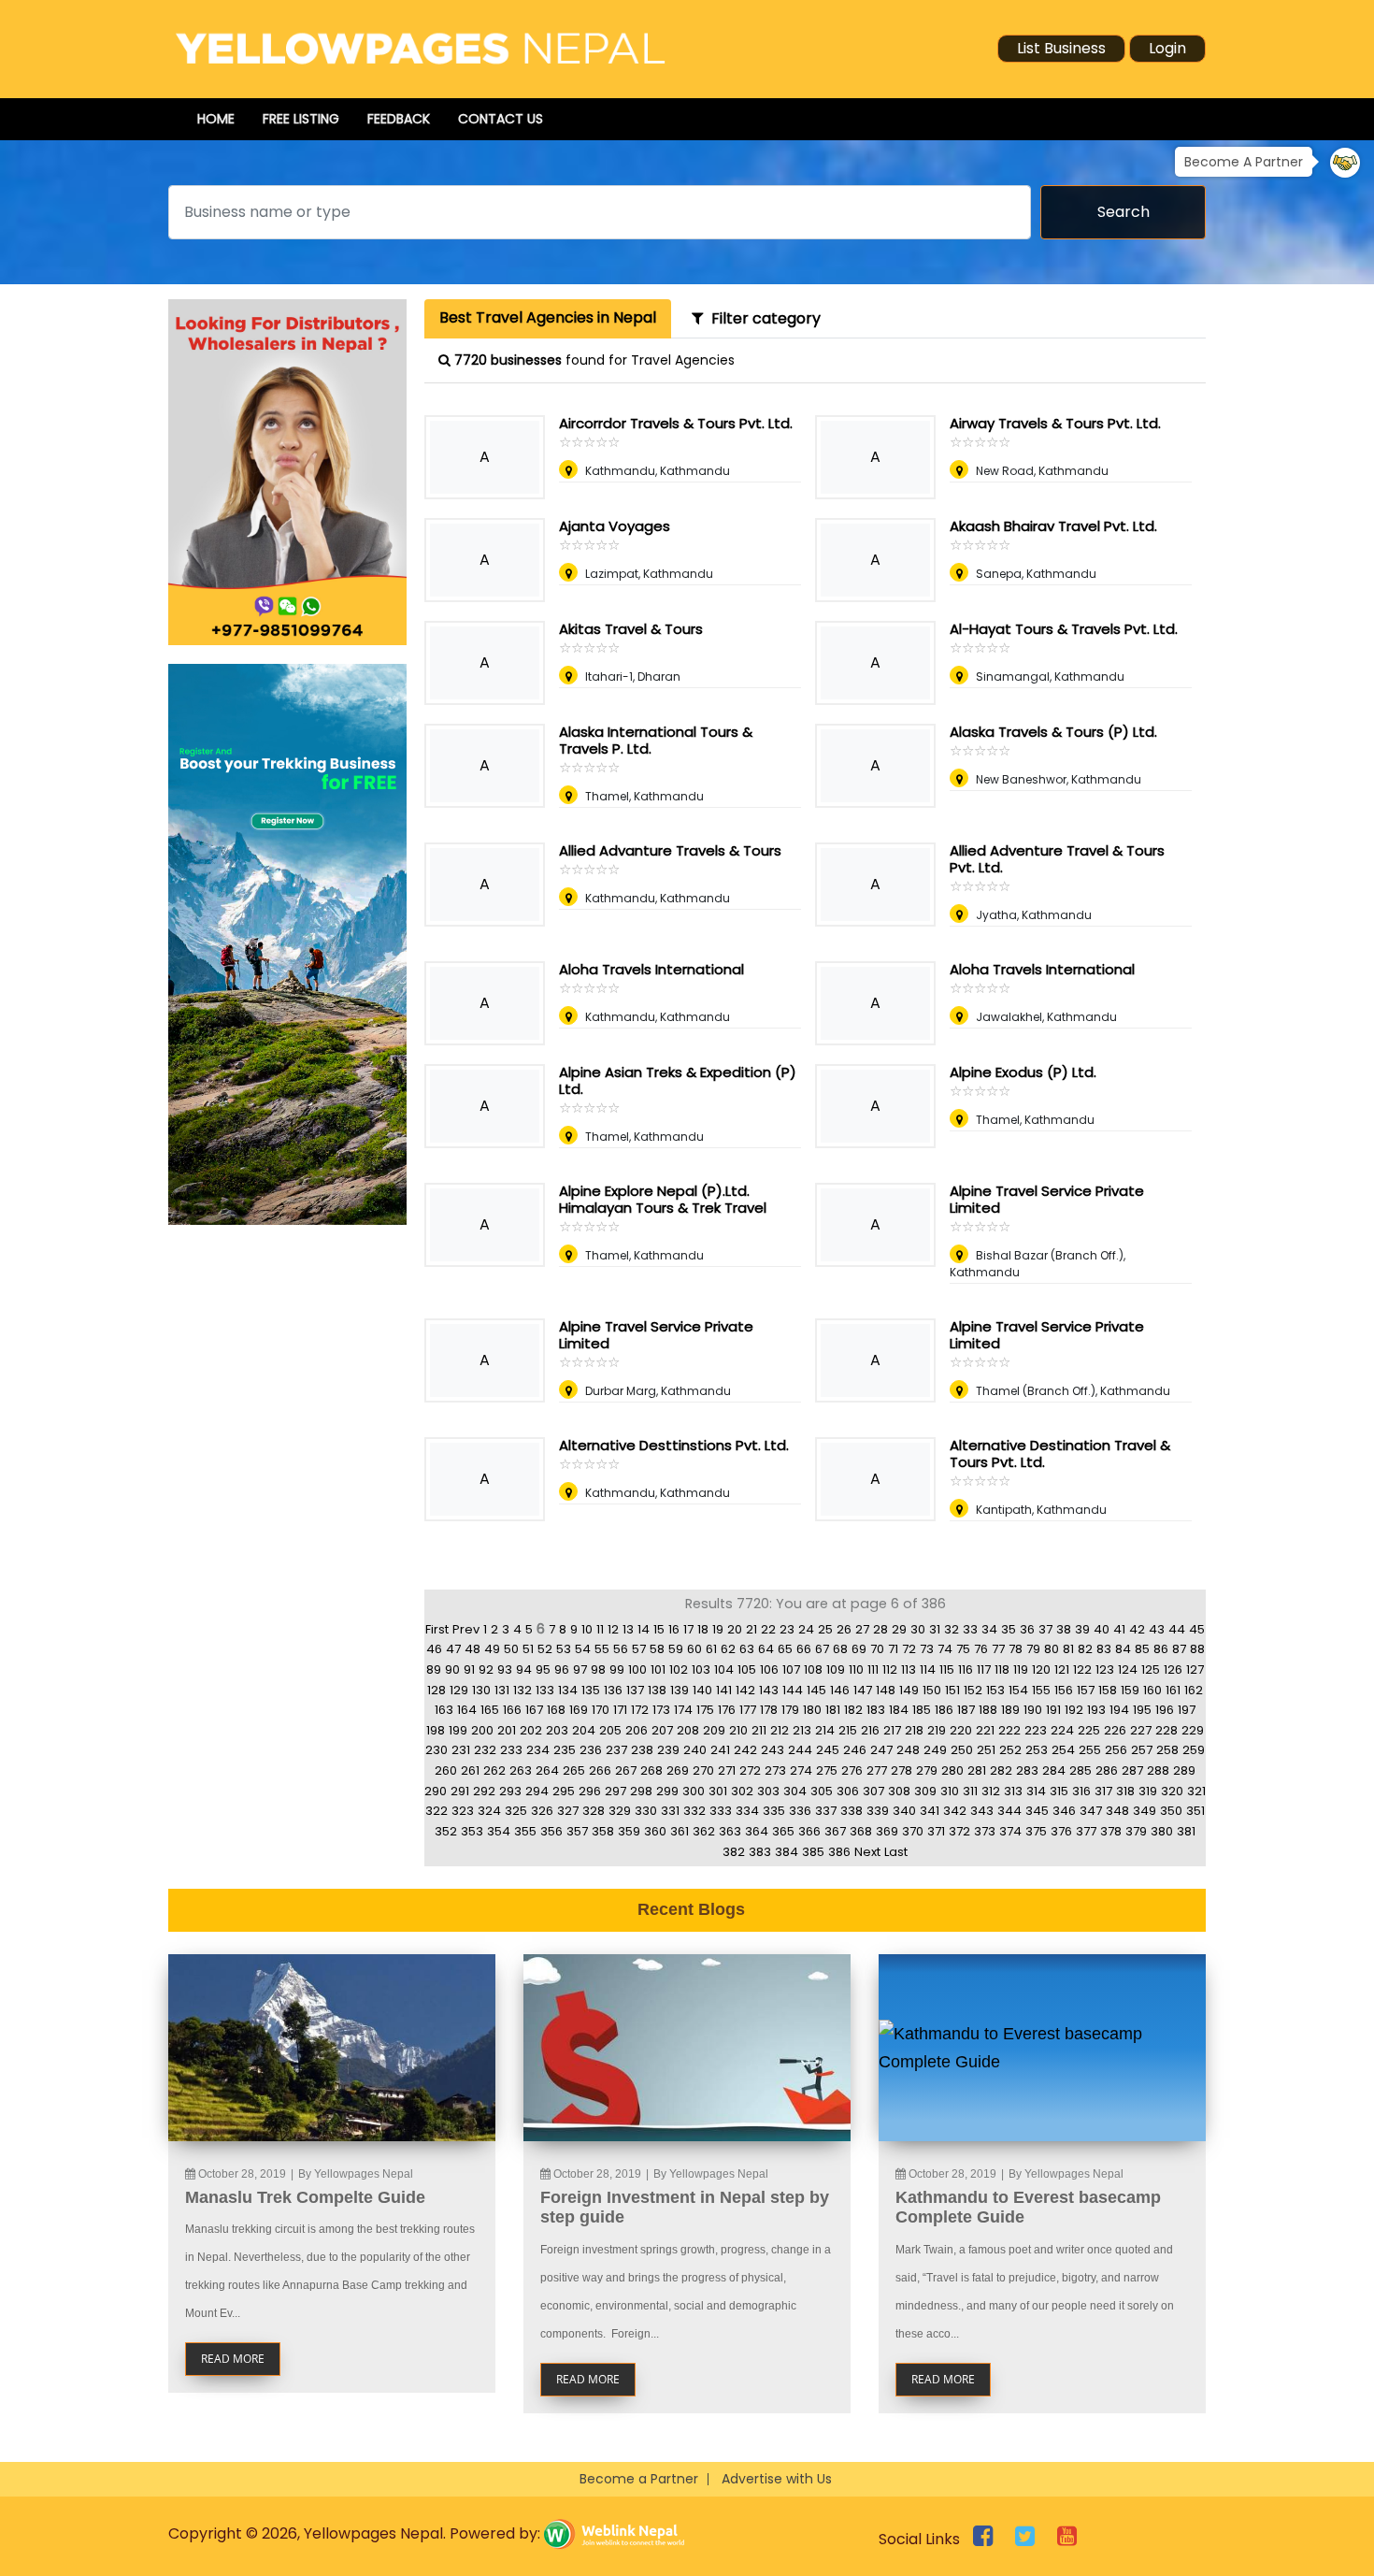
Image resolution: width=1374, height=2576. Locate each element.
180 (812, 1710)
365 (783, 1831)
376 (1061, 1831)
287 (1132, 1770)
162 (1194, 1690)
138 (657, 1690)
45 (1197, 1629)
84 (1123, 1649)
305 (822, 1791)
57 (639, 1649)
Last (896, 1852)
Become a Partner (639, 2479)
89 (434, 1669)
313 (1013, 1791)
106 (769, 1669)
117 (984, 1669)
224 (1062, 1730)
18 (703, 1629)
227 (1141, 1730)
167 (534, 1710)
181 (833, 1710)
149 (909, 1690)
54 (583, 1649)
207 (662, 1730)
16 (674, 1629)
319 (1148, 1791)
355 (525, 1831)
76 (981, 1649)
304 (795, 1791)
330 (646, 1811)
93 (505, 1669)
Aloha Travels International (651, 969)
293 (510, 1791)
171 (620, 1710)
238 (642, 1750)
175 (705, 1710)
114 (928, 1669)
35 (1009, 1629)
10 (587, 1629)
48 (472, 1649)
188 (988, 1710)
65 (785, 1649)
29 (899, 1629)
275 (827, 1770)
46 (434, 1649)
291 (460, 1791)
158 (1108, 1690)
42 (1137, 1629)
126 (1173, 1669)
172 (640, 1710)
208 (688, 1730)
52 (545, 1649)
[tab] (548, 319)
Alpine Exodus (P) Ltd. (1023, 1072)
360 (655, 1831)
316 (1081, 1791)
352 (446, 1831)
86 (1161, 1649)
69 (859, 1649)
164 (467, 1710)
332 (694, 1811)
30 (918, 1629)
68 (840, 1649)
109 (836, 1669)
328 (594, 1811)
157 (1086, 1690)
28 (880, 1629)
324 (489, 1811)
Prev (466, 1629)
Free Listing (301, 119)
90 (452, 1669)
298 (641, 1791)
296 (590, 1791)
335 (774, 1811)
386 (839, 1852)
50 (511, 1649)
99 (617, 1669)
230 (437, 1750)
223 (1036, 1730)
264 (547, 1770)
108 (813, 1669)
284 (1054, 1770)
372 (959, 1831)
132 (522, 1690)
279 (927, 1770)
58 (657, 1649)
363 (730, 1831)
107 (791, 1669)
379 (1136, 1831)
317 (1103, 1791)
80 (1052, 1649)
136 (613, 1690)
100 (637, 1669)
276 (852, 1770)
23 (787, 1629)
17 (688, 1629)
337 (826, 1811)
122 (1082, 1669)
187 (966, 1710)
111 (873, 1669)
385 (813, 1852)
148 (886, 1690)
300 (694, 1791)
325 (516, 1811)
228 (1166, 1730)
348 (1117, 1811)
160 (1152, 1690)
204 (584, 1730)
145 (816, 1690)
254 (1063, 1750)
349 (1145, 1811)
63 (747, 1649)
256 (1116, 1750)
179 (790, 1710)
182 (853, 1710)
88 (1197, 1649)
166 (512, 1710)
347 (1091, 1811)
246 (855, 1750)
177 (748, 1710)
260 (446, 1770)
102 (679, 1669)
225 (1089, 1730)
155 (1041, 1690)
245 (828, 1750)
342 (955, 1811)
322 (437, 1811)
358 (603, 1831)
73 (927, 1649)
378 (1111, 1831)
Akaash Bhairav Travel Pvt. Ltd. (1053, 526)
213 (802, 1730)
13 (628, 1629)
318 (1125, 1791)
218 (914, 1730)
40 (1102, 1629)
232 (485, 1750)
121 (1062, 1669)
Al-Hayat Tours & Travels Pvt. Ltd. (1064, 629)
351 (1195, 1811)
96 (562, 1669)
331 (670, 1811)
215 (848, 1730)
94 (524, 1669)
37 (1045, 1629)
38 (1064, 1629)
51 (528, 1649)
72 (909, 1649)
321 (1196, 1791)
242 (745, 1750)
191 (1053, 1710)
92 (486, 1669)
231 (461, 1750)
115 (947, 1669)
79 (1033, 1649)
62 (728, 1649)
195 (1142, 1710)
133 (545, 1690)
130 (481, 1690)
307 (873, 1791)
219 (937, 1730)
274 (801, 1770)
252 (1010, 1750)
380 (1162, 1831)
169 (579, 1710)
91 (469, 1669)
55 (602, 1649)
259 (1194, 1750)
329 (620, 1811)
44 (1177, 1629)
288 (1158, 1770)
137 (635, 1690)
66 (804, 1649)
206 (637, 1730)
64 (766, 1649)
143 (769, 1690)
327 (568, 1811)
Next (867, 1852)
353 (472, 1831)
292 (484, 1791)
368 (861, 1831)
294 (537, 1791)
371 (936, 1831)
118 (1002, 1669)
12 (613, 1629)
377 (1086, 1831)
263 (521, 1770)
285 (1081, 1770)
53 (564, 1649)
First (437, 1629)
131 (502, 1690)
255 (1090, 1750)
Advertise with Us (777, 2479)
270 (703, 1770)
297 (615, 1791)
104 (724, 1669)
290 (436, 1791)
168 (556, 1710)
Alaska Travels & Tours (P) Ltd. (1053, 732)
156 (1064, 1690)
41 (1119, 1629)
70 (877, 1649)
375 (1036, 1831)
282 (1001, 1770)
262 (494, 1770)
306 (848, 1791)
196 (1165, 1710)
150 (932, 1690)
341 (930, 1811)
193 (1096, 1710)
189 (1010, 1710)
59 (676, 1649)
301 (718, 1791)
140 (702, 1690)
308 (899, 1791)
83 (1104, 1649)
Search (1124, 212)
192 (1074, 1710)
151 (952, 1690)
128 (437, 1690)
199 (458, 1730)
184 (899, 1710)
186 (944, 1710)
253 (1037, 1750)
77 (998, 1649)
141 (724, 1690)
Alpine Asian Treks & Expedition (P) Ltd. (678, 1080)
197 (1187, 1710)
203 (557, 1730)
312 (991, 1791)
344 (1009, 1811)
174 (683, 1710)
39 (1082, 1629)
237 (616, 1750)
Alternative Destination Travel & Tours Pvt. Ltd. (1060, 1453)
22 (768, 1629)
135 (591, 1690)
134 (568, 1690)
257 (1142, 1750)
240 (695, 1750)
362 (704, 1831)
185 (922, 1710)
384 (787, 1852)
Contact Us (501, 119)
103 (701, 1669)
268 (651, 1770)
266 (600, 1770)
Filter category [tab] (762, 318)
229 (1193, 1730)
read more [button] (233, 2359)
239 (668, 1750)
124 (1128, 1669)
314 (1036, 1791)
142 (745, 1690)
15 (659, 1629)
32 (952, 1629)
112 (890, 1669)
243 (773, 1750)
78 (1016, 1649)
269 (678, 1770)
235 (565, 1750)
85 (1142, 1649)
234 (538, 1750)
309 (925, 1791)
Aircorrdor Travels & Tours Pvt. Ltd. (676, 423)
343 (982, 1811)
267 (626, 1770)
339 (878, 1811)
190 (1033, 1710)
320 (1172, 1791)
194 (1119, 1710)
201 (507, 1730)
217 (892, 1730)
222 (1009, 1730)
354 (499, 1831)
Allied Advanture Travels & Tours (670, 850)
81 (1068, 1649)
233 (511, 1750)
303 (768, 1791)
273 (775, 1770)
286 (1107, 1770)
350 (1171, 1811)
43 (1157, 1629)
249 (935, 1750)
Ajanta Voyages (615, 526)
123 (1105, 1669)
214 (825, 1730)
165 (490, 1710)
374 (1010, 1831)
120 (1041, 1669)
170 (601, 1710)
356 (551, 1831)
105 (747, 1669)
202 (531, 1730)
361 (680, 1831)
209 (714, 1730)
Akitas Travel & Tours (631, 629)
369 (887, 1831)
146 (840, 1690)
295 (564, 1791)
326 (542, 1811)
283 (1027, 1770)
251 (986, 1750)
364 (757, 1831)
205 (610, 1730)
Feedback (399, 119)
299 (667, 1791)
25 (825, 1629)
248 (908, 1750)
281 (977, 1770)
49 (492, 1649)
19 (718, 1629)
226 (1115, 1730)
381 (1186, 1831)
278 (902, 1770)
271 (727, 1770)
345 (1037, 1811)
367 (835, 1831)
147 (863, 1690)
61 (711, 1649)
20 (735, 1629)
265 (574, 1770)
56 (621, 1649)
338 (852, 1811)
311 (970, 1791)
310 (950, 1791)
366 (809, 1831)
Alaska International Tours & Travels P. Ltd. (656, 740)
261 (470, 1770)
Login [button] (1167, 48)
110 (856, 1669)
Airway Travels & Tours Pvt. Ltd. (1055, 423)
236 (591, 1750)
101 (658, 1669)
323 (463, 1811)
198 (436, 1730)
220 (961, 1730)
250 (962, 1750)
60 (694, 1649)
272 (750, 1770)
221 (985, 1730)
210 (738, 1730)
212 (780, 1730)
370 (913, 1831)
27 (862, 1629)
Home (216, 119)
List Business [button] (1061, 48)
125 (1151, 1669)
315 (1059, 1791)
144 (793, 1690)
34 (989, 1629)
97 (580, 1669)
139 (680, 1690)
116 (966, 1669)
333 (721, 1811)
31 (935, 1629)
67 (822, 1649)
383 (760, 1852)
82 (1085, 1649)
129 (459, 1690)
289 (1184, 1770)
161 (1173, 1690)
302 (742, 1791)
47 (453, 1649)
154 (1018, 1690)
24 (806, 1629)
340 (904, 1811)
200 (482, 1730)
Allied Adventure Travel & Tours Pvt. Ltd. (1057, 859)
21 (751, 1629)
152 (973, 1690)
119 (1021, 1669)
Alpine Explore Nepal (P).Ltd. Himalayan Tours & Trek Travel (663, 1199)
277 (877, 1770)
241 (720, 1750)
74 (945, 1649)
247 (881, 1750)
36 (1027, 1629)
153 (995, 1690)
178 (769, 1710)
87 (1179, 1649)
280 (952, 1770)
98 (598, 1669)
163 (444, 1710)
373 (985, 1831)
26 (844, 1629)
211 (759, 1730)
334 (747, 1811)
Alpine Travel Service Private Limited (1047, 1199)
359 (629, 1831)
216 (870, 1730)
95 (543, 1669)
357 (577, 1831)
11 (600, 1629)
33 (970, 1629)
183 (876, 1710)
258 (1167, 1750)
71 (893, 1649)
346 (1064, 1811)
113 (909, 1669)
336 (800, 1811)
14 (644, 1629)
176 (727, 1710)
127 (1195, 1669)
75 (963, 1649)
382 (734, 1852)
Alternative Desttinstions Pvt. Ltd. (674, 1445)
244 (800, 1750)
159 (1130, 1690)
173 (661, 1710)
